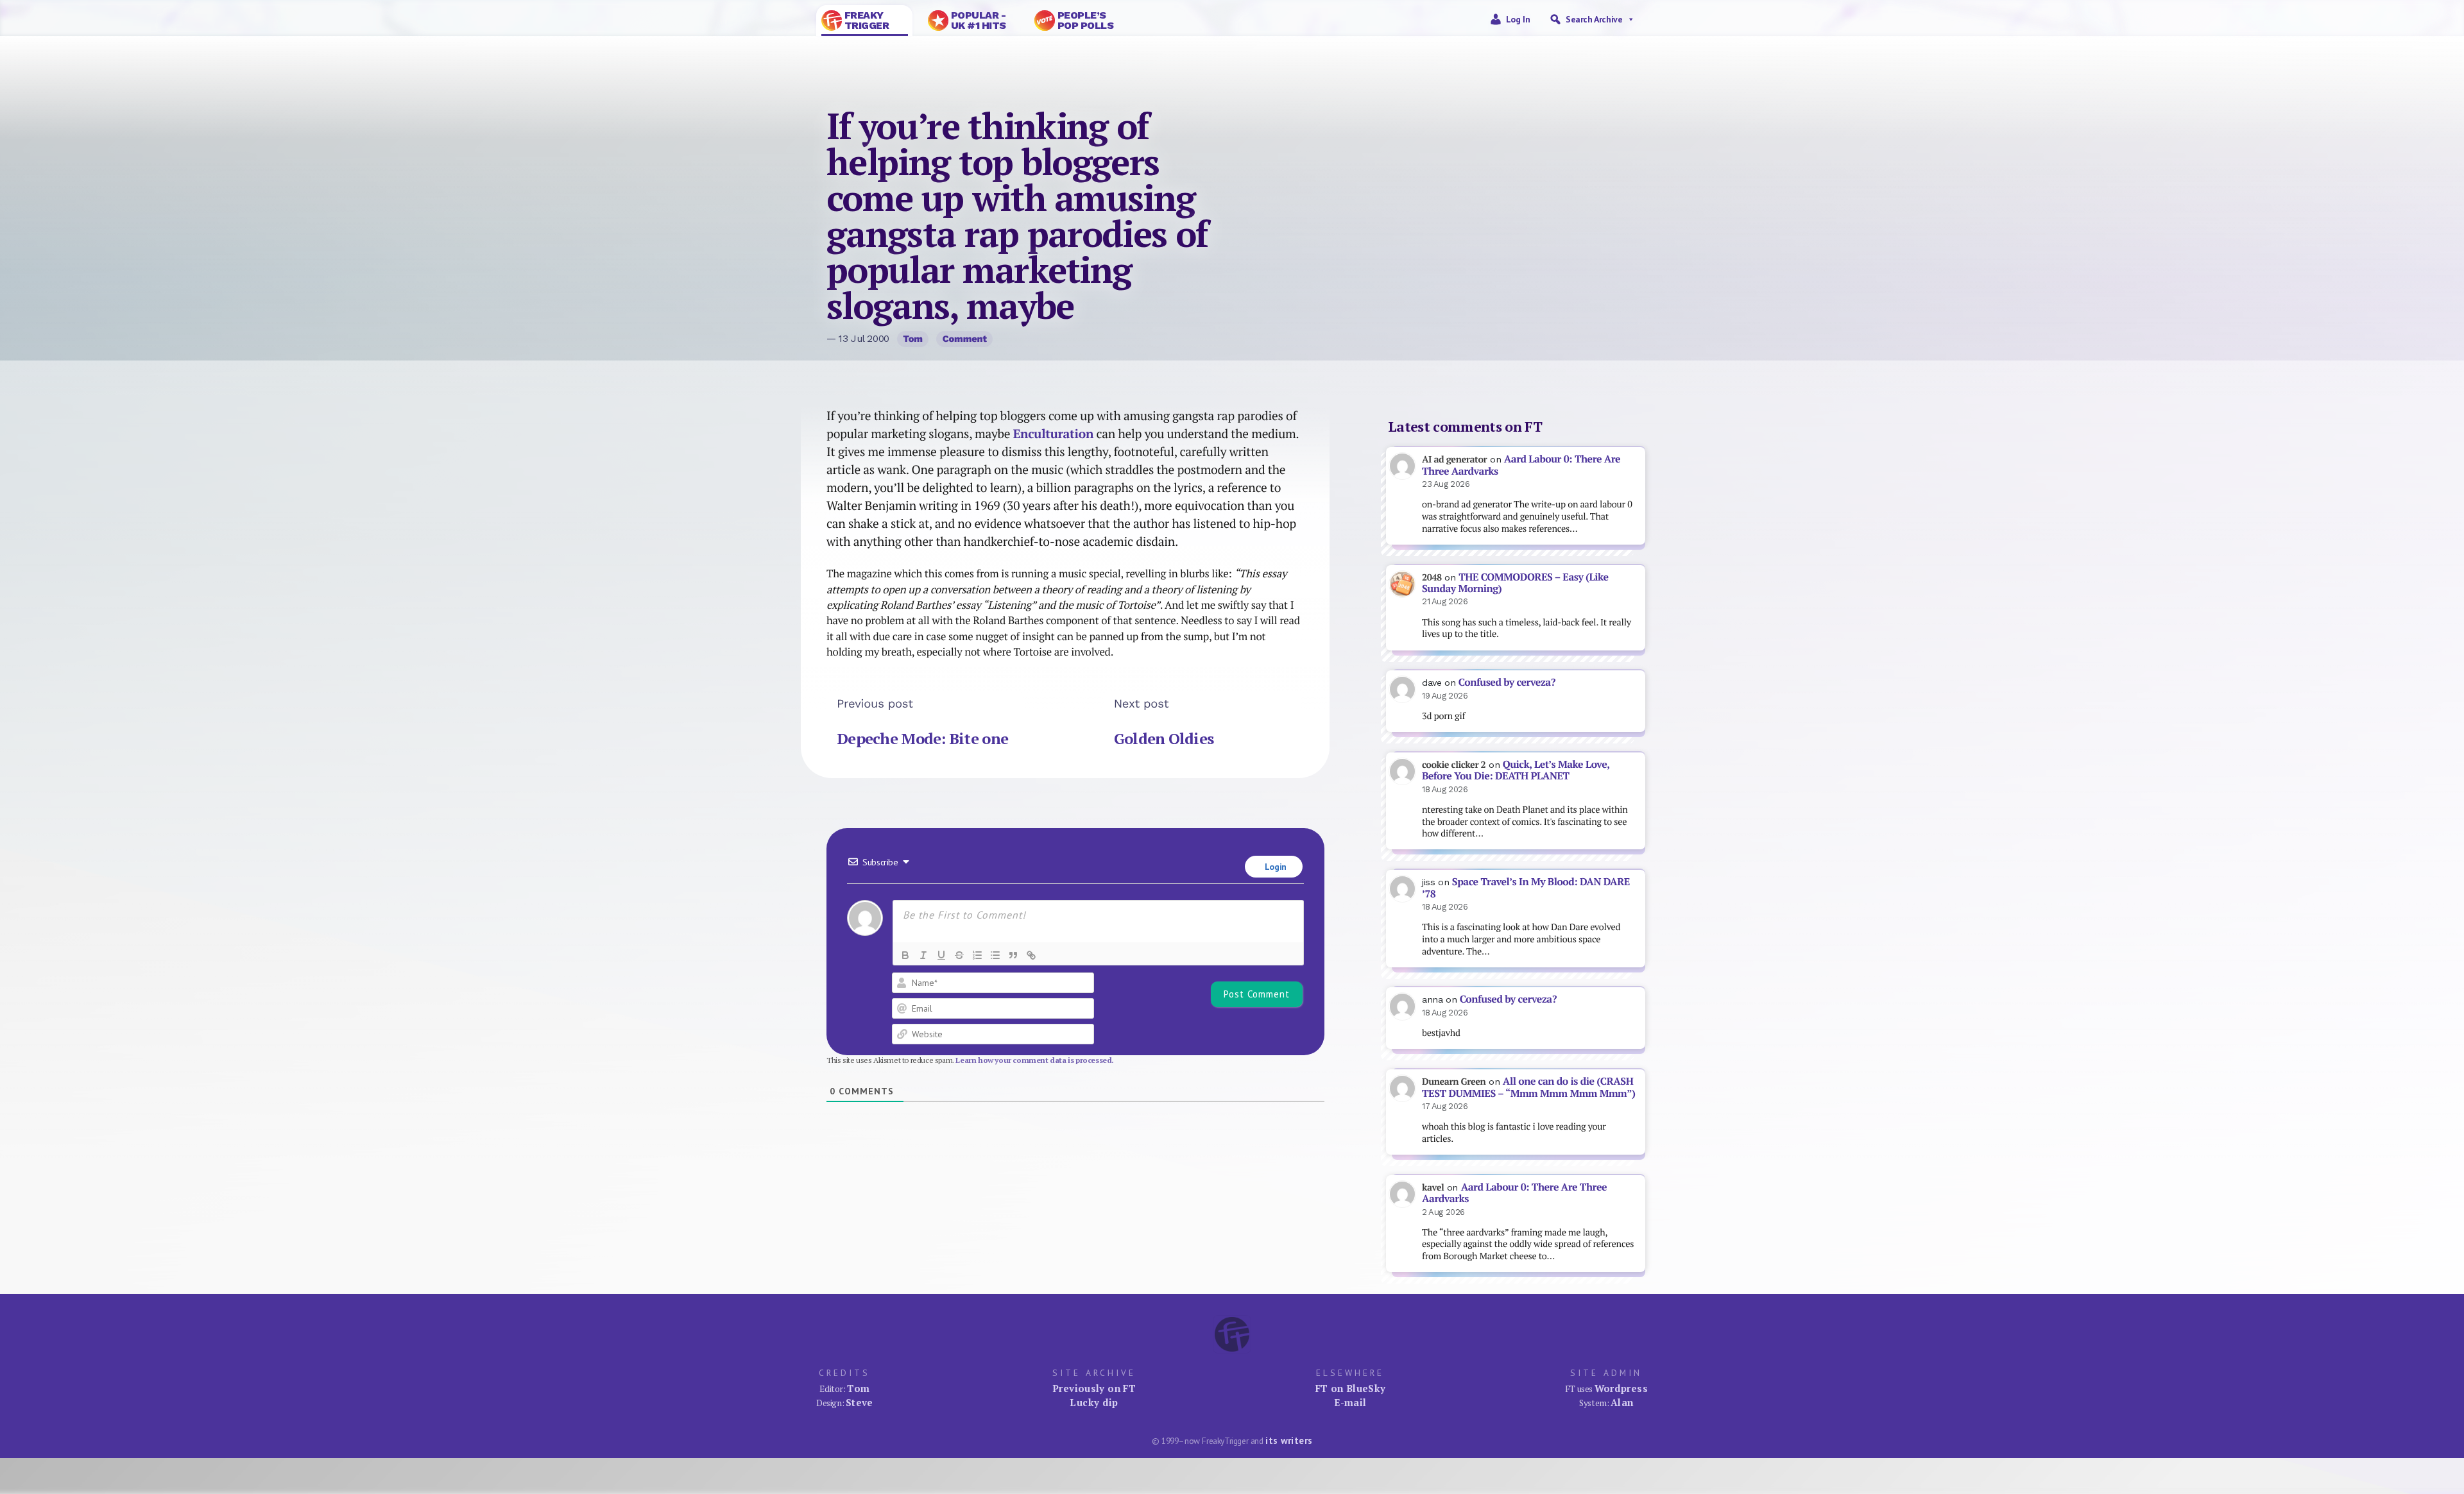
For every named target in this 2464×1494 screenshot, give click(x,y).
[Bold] (905, 955)
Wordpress (1621, 1388)
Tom (913, 339)
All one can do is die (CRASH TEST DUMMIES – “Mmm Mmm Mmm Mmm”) (1528, 1087)
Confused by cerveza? (1507, 682)
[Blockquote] (1013, 955)
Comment (965, 339)
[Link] (1031, 955)
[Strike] (959, 955)
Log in (1518, 19)
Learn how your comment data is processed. (1035, 1060)
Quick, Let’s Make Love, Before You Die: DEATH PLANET (1516, 770)
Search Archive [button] (1594, 19)
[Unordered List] (995, 955)
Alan (1622, 1402)
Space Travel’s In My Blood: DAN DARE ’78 (1526, 888)
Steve (860, 1402)
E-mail (1350, 1402)
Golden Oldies (1164, 738)
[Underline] (941, 955)
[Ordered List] (977, 955)
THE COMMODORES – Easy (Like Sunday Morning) (1515, 583)
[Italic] (923, 955)
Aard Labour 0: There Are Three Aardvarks (1521, 465)
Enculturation (1053, 434)
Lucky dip (1094, 1402)
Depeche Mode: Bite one (922, 738)
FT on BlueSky (1351, 1388)
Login (1274, 867)
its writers (1289, 1440)
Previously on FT (1094, 1388)
